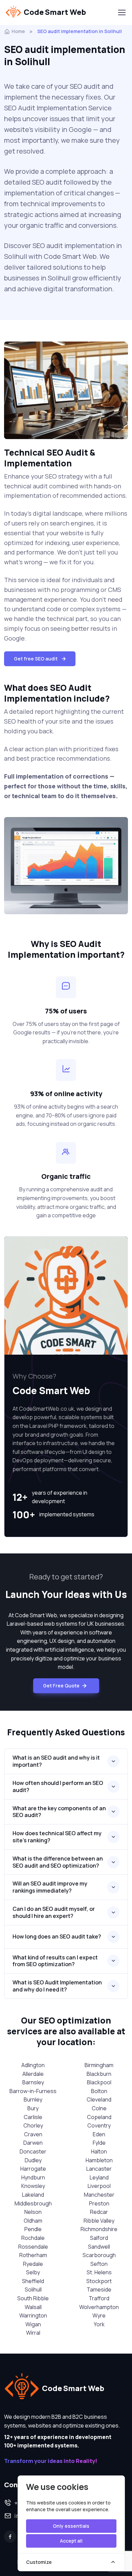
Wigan (33, 2324)
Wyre (99, 2315)
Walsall (33, 2307)
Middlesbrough (33, 2203)
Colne (99, 2108)
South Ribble (33, 2298)
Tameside (99, 2289)
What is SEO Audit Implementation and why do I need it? (57, 1986)
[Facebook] (10, 2537)
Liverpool (99, 2186)
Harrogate (33, 2169)
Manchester (99, 2195)
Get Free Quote (62, 1686)
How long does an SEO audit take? (57, 1936)
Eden (99, 2134)
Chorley (33, 2125)
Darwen (33, 2143)
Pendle (33, 2229)
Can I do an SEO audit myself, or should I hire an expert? (54, 1912)
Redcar (99, 2212)
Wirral (33, 2333)
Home (18, 31)
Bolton (99, 2091)
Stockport (99, 2281)
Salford (99, 2238)
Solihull (33, 2289)
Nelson (33, 2212)
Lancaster (99, 2169)
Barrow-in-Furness (33, 2091)
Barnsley (33, 2082)
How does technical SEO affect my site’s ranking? (57, 1837)
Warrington (33, 2315)
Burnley (33, 2099)
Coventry (99, 2125)
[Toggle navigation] (122, 12)
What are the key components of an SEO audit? (59, 1812)
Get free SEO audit (36, 659)
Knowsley (33, 2186)
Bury (33, 2108)
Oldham (33, 2221)
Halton (99, 2151)
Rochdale (33, 2238)
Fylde (99, 2143)
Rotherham (33, 2255)
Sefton (99, 2264)
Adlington (33, 2065)
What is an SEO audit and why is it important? (56, 1761)
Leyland (99, 2177)
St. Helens (99, 2272)
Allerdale (33, 2074)
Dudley (33, 2160)
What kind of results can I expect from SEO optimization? (55, 1961)
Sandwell (99, 2247)
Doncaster (33, 2151)
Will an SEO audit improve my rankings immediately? (50, 1887)
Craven (33, 2134)
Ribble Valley (99, 2221)
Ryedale (33, 2264)
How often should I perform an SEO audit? (58, 1786)
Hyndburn (33, 2177)
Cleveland (99, 2099)
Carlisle (33, 2117)
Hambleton (99, 2160)
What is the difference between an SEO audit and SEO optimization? (58, 1862)
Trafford (99, 2298)
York (99, 2324)
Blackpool (99, 2082)
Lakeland (33, 2195)
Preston (99, 2203)
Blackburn (99, 2074)
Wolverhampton (99, 2307)
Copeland (99, 2117)
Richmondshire (99, 2229)
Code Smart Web (55, 12)
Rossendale (33, 2247)
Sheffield (33, 2281)
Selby (33, 2272)
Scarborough (99, 2255)
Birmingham (99, 2065)
